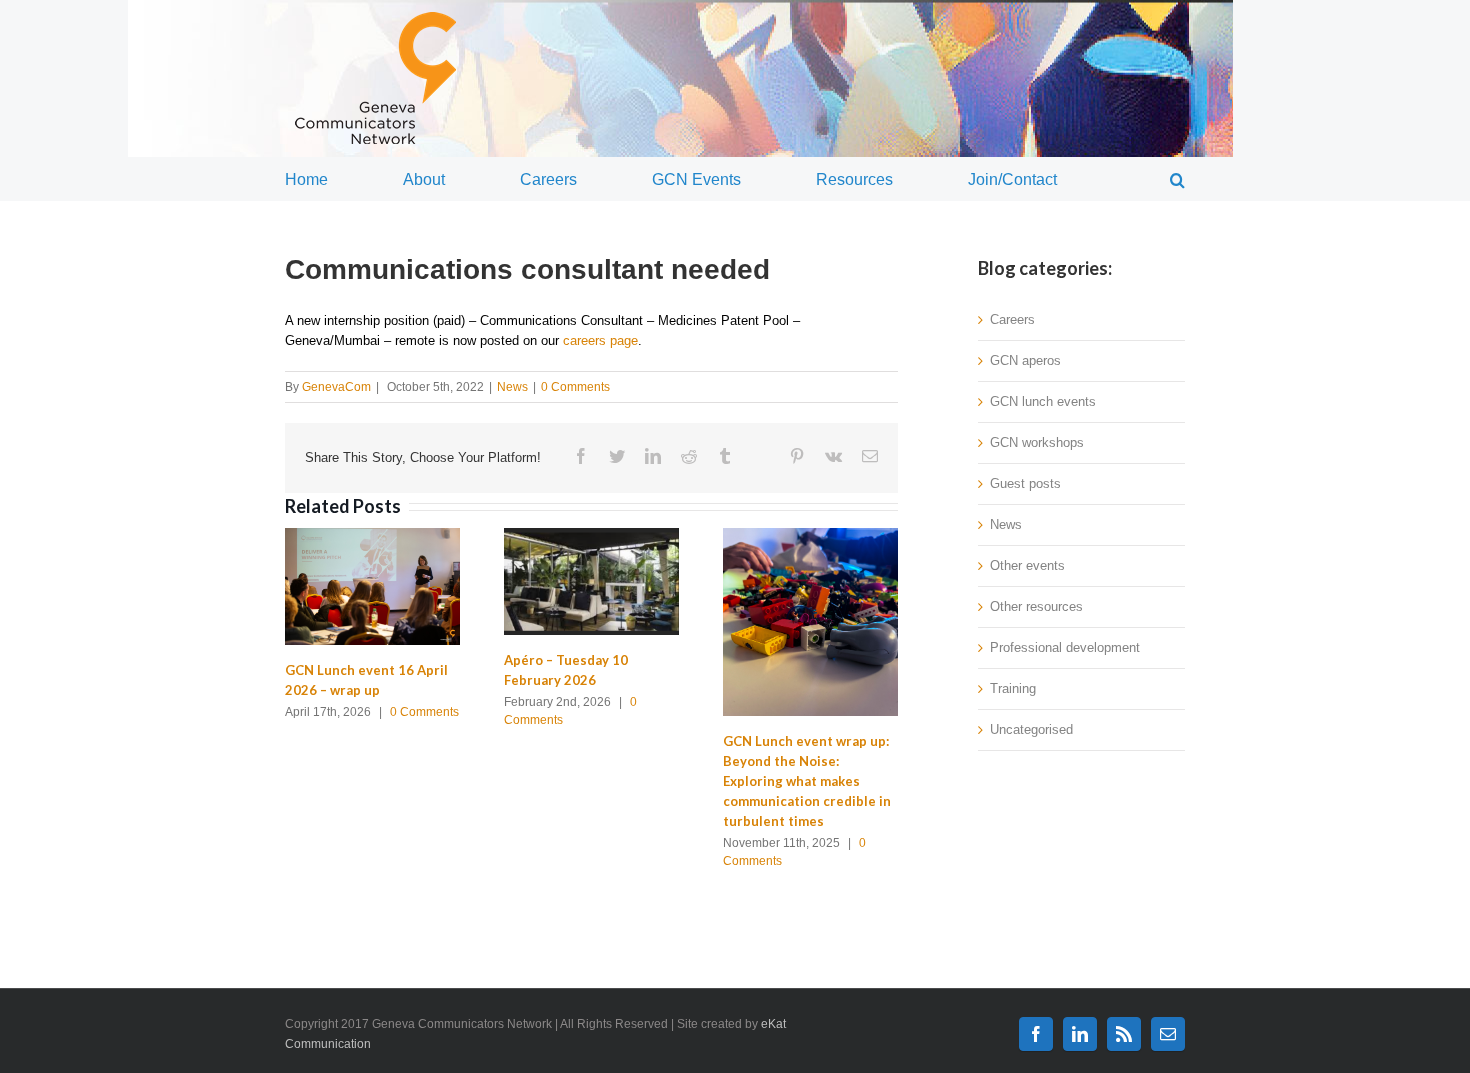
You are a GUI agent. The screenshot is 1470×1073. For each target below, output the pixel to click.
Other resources (1036, 606)
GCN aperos (1025, 360)
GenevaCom (336, 387)
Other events (1027, 565)
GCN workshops (1037, 442)
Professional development (1065, 647)
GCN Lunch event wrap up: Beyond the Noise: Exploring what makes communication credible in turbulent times (807, 781)
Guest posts (1025, 483)
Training (1013, 688)
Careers (1012, 319)
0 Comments (575, 387)
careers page (600, 340)
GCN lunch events (1043, 401)
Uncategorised (1031, 729)
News (512, 387)
